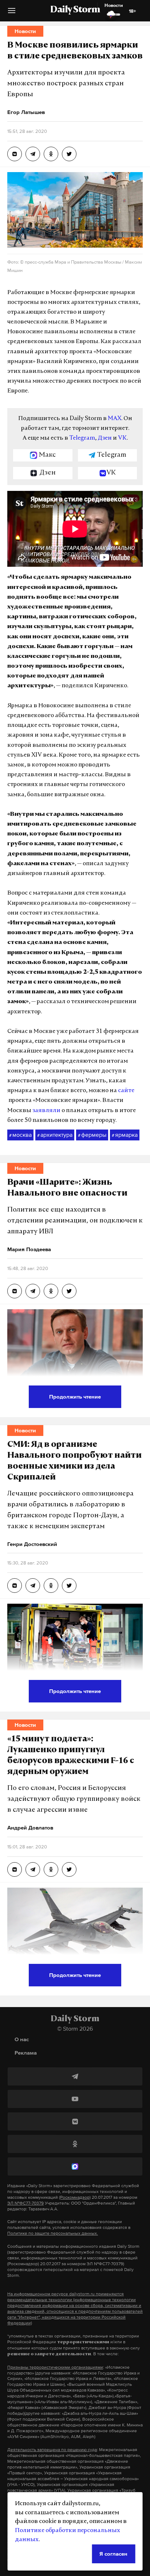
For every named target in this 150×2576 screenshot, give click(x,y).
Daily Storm (75, 10)
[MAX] (75, 2166)
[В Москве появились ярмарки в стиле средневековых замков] (15, 154)
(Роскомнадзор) (75, 2197)
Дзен (105, 438)
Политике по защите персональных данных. (53, 2233)
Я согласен (113, 2554)
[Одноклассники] (75, 2144)
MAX (115, 419)
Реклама (26, 2053)
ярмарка (125, 1135)
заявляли (46, 1111)
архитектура (55, 1135)
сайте (126, 1091)
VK (122, 438)
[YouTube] (75, 2099)
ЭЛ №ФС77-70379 (25, 2203)
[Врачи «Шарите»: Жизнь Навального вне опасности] (15, 1291)
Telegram (82, 438)
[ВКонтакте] (75, 2121)
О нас (22, 2039)
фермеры (92, 1135)
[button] (12, 13)
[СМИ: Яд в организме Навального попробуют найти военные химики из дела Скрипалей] (15, 1586)
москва (20, 1135)
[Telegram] (75, 2076)
